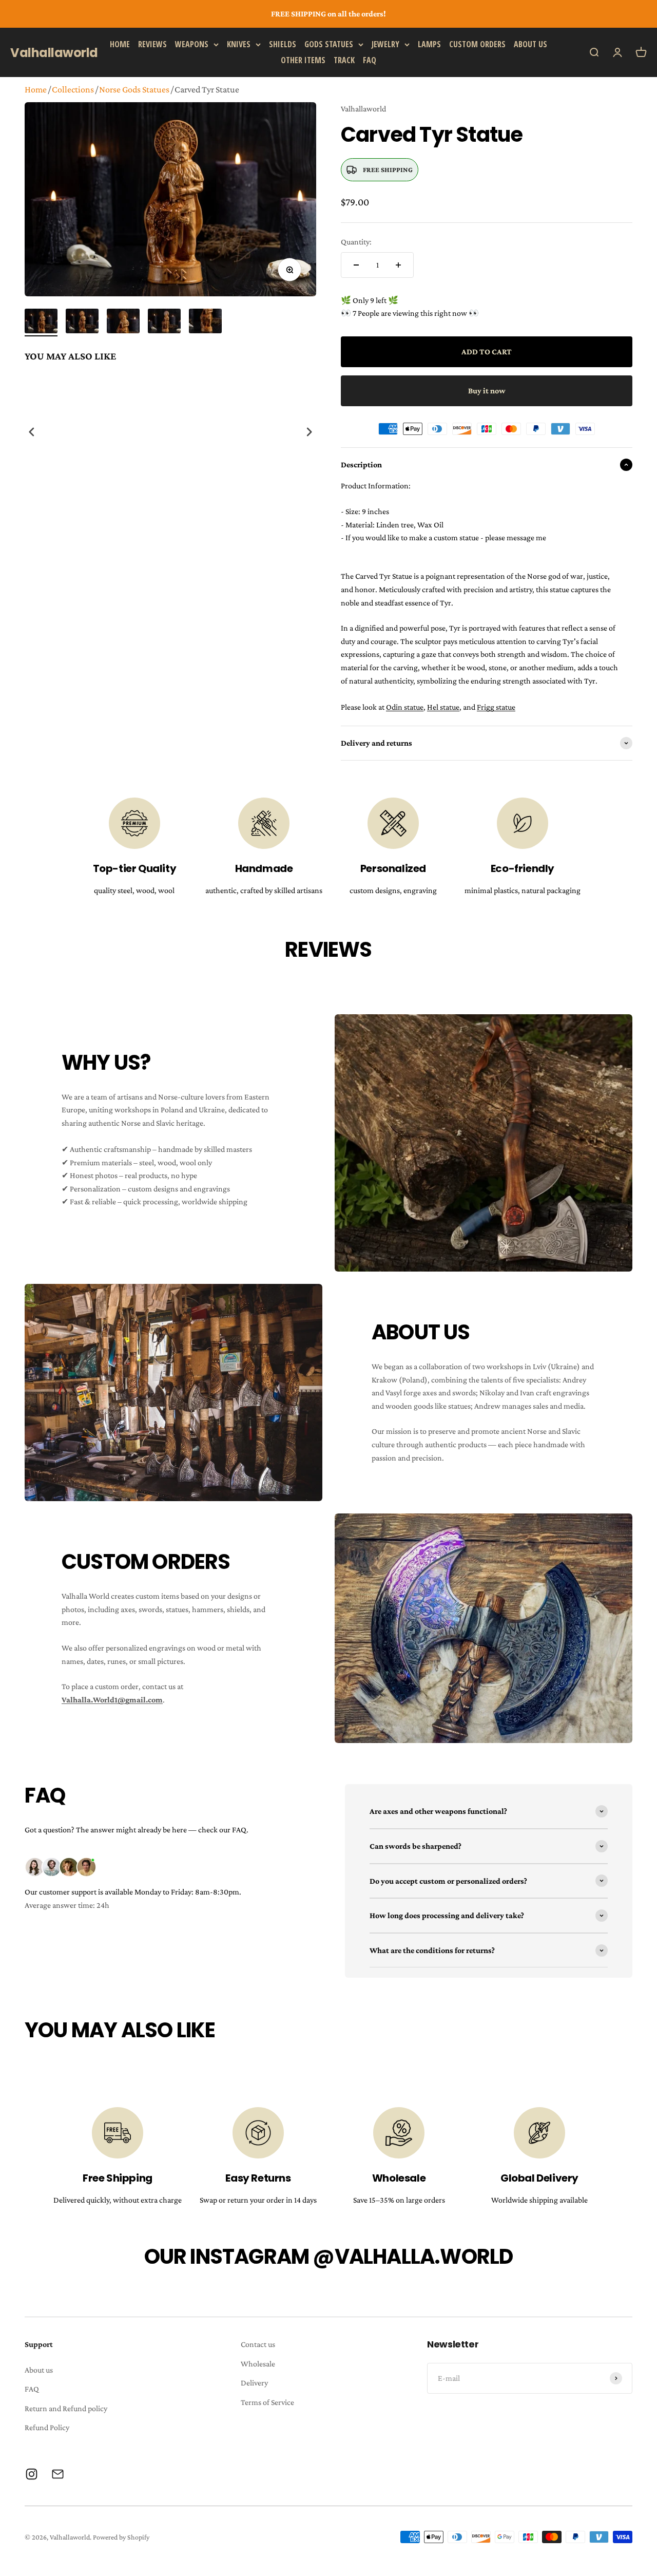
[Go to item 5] (205, 323)
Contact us (258, 2344)
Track (344, 60)
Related (306, 533)
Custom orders (477, 44)
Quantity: (356, 242)
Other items (303, 60)
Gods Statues (329, 44)
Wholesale (258, 2364)
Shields (283, 44)
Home (120, 44)
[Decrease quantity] (356, 265)
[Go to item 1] (41, 323)
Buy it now (487, 391)
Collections (73, 89)
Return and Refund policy (66, 2408)
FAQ (370, 60)
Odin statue (405, 707)
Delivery (254, 2383)
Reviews (152, 44)
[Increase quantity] (398, 265)
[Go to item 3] (123, 323)
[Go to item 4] (164, 323)
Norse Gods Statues (134, 89)
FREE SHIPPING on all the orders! (328, 14)
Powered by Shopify (121, 2537)
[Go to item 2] (82, 323)
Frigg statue (496, 707)
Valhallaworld (363, 109)
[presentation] (32, 432)
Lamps (429, 44)
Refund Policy (47, 2427)
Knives (239, 44)
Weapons (192, 44)
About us (530, 44)
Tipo (289, 533)
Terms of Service (267, 2402)
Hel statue (443, 707)
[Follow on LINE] (58, 2474)
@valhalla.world (413, 2257)
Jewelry (385, 44)
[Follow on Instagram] (32, 2474)
